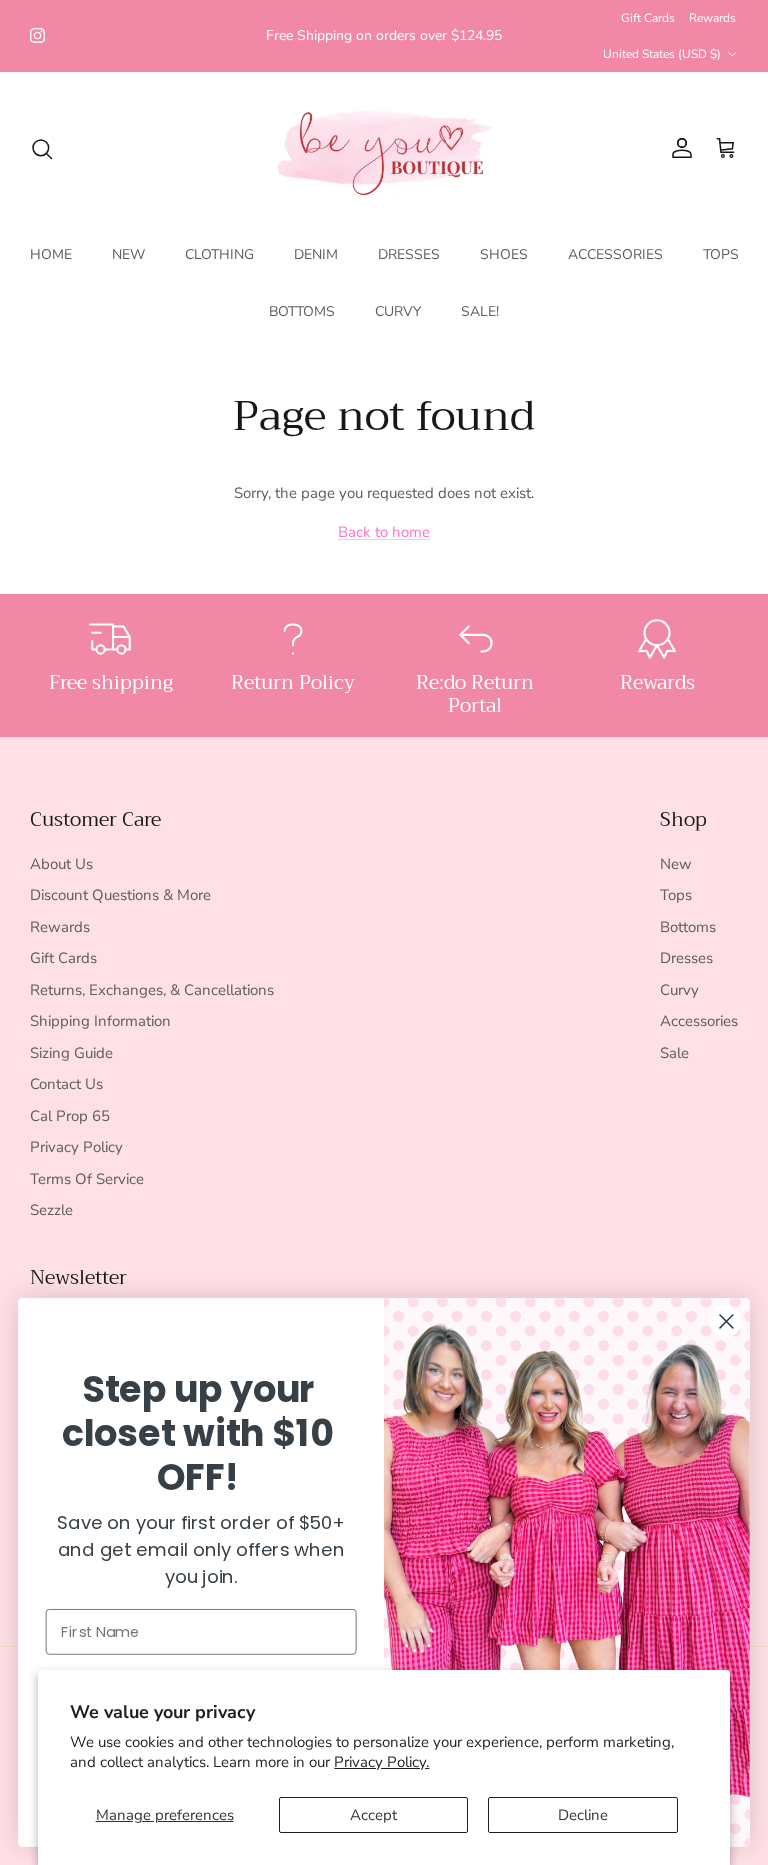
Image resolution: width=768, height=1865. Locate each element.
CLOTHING (219, 254)
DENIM (316, 254)
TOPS (721, 254)
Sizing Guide (71, 1053)
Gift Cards (648, 18)
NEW (128, 254)
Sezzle (51, 1210)
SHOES (504, 254)
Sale (674, 1053)
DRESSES (409, 254)
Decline (583, 1815)
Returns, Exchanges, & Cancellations (152, 990)
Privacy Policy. (381, 1762)
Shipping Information (100, 1021)
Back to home (384, 532)
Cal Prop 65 (70, 1116)
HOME (51, 254)
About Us (61, 864)
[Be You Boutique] (384, 148)
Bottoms (688, 927)
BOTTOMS (302, 311)
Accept (373, 1815)
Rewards (712, 18)
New (676, 864)
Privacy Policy (76, 1147)
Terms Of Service (87, 1179)
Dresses (686, 958)
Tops (676, 895)
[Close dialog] (726, 1321)
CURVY (398, 311)
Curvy (679, 990)
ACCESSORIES (615, 254)
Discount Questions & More (120, 895)
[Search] (42, 149)
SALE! (480, 311)
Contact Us (66, 1084)
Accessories (699, 1021)
